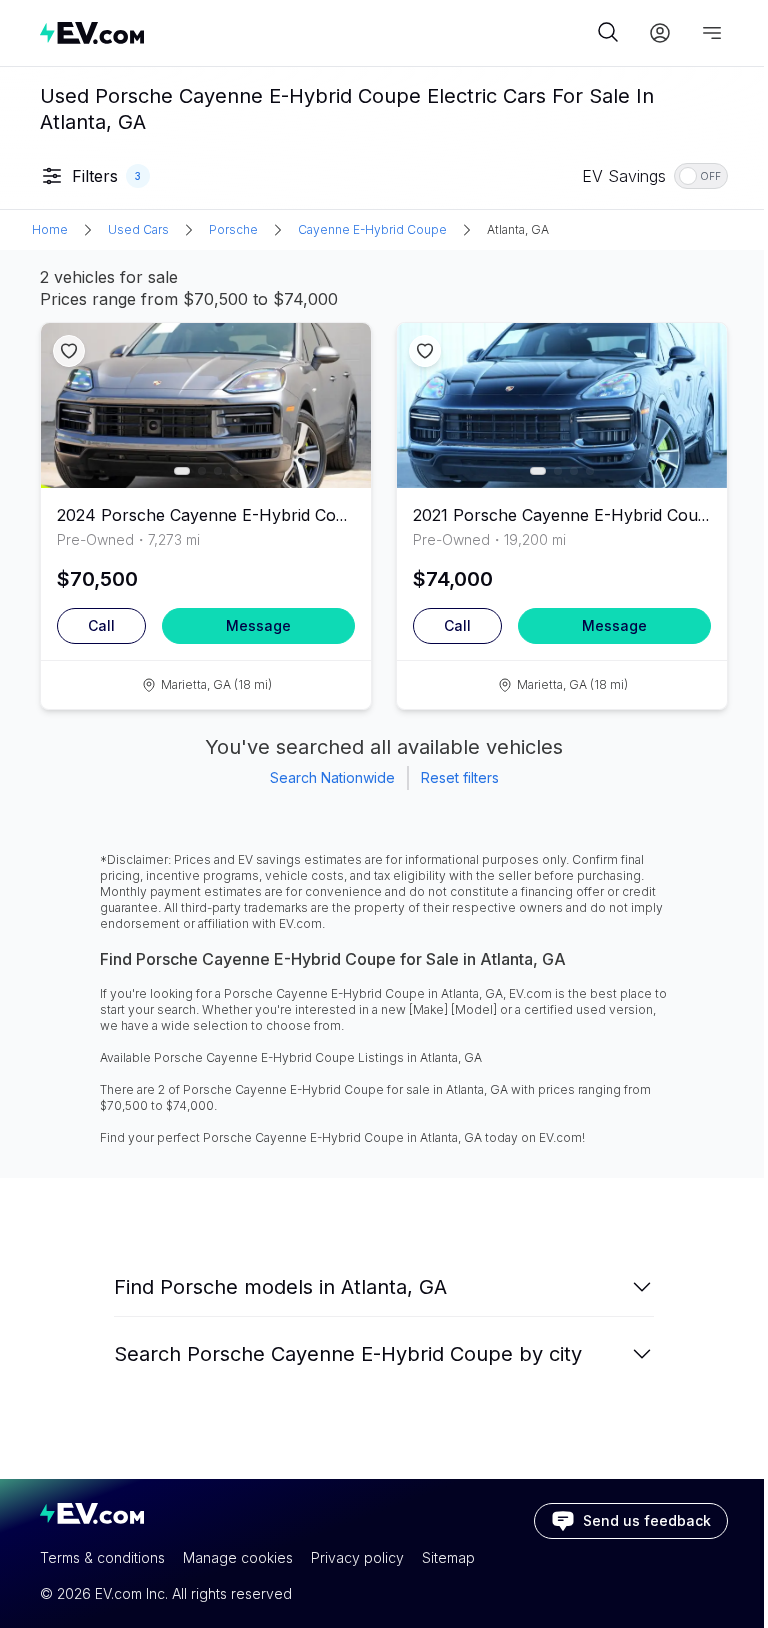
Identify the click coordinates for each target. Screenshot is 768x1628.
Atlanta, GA (518, 229)
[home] (316, 32)
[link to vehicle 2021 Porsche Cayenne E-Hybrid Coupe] (562, 405)
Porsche (233, 229)
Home (50, 229)
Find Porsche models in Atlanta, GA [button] (280, 1287)
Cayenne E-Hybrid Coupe (372, 229)
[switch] (701, 176)
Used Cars (138, 229)
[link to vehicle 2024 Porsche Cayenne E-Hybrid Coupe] (206, 405)
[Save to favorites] (69, 351)
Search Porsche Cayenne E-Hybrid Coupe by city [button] (348, 1354)
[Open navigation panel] (712, 33)
